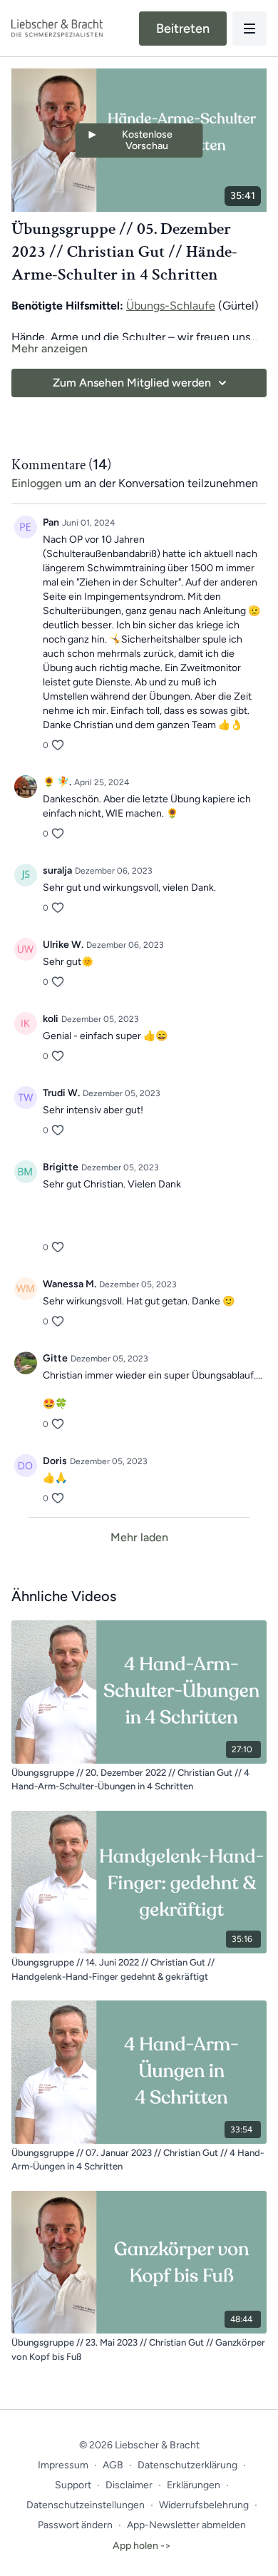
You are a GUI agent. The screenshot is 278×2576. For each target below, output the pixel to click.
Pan (51, 522)
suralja (57, 870)
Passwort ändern (75, 2525)
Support (73, 2485)
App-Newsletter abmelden (186, 2525)
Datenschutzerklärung (187, 2465)
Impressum (63, 2465)
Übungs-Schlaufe (171, 306)
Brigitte (61, 1167)
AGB (113, 2465)
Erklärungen (194, 2485)
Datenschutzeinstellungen (86, 2505)
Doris (55, 1461)
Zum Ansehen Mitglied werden (132, 383)
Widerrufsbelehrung (204, 2505)
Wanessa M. (69, 1284)
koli (51, 1019)
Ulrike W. (63, 945)
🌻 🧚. (57, 782)
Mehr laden (139, 1537)
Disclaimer (129, 2485)
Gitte (55, 1358)
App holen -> (142, 2546)
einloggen (37, 483)
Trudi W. (61, 1093)
